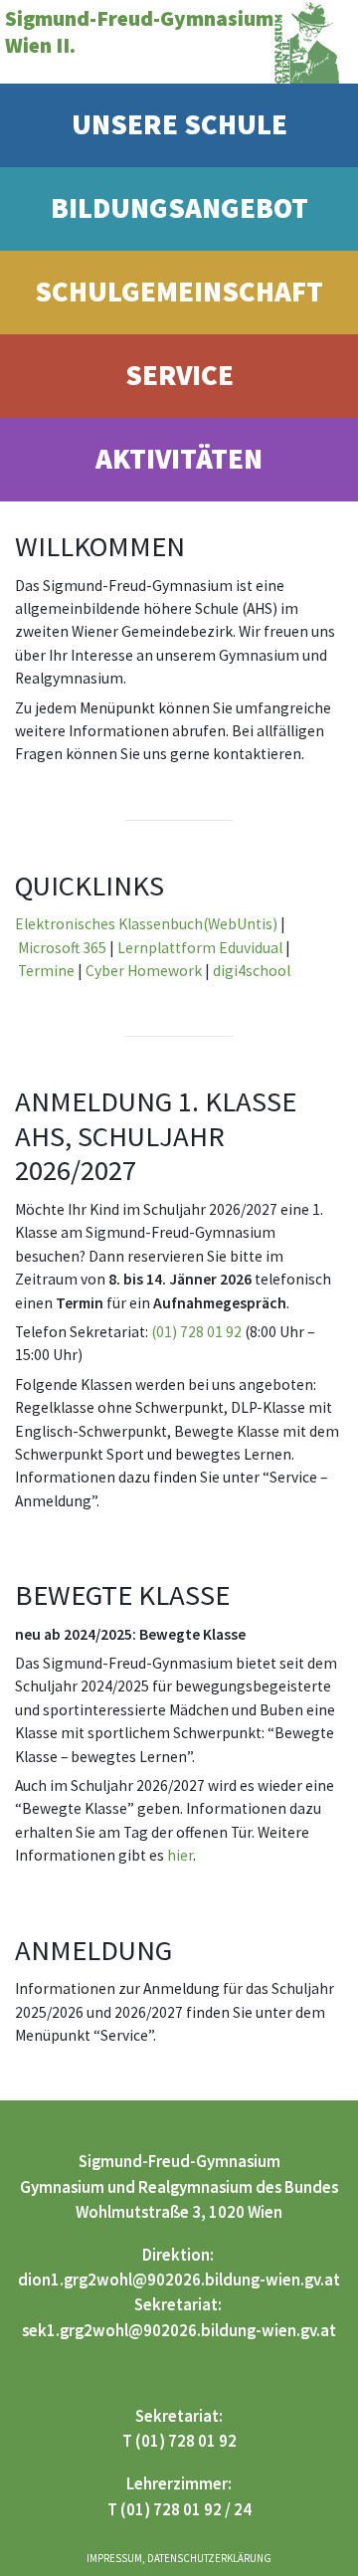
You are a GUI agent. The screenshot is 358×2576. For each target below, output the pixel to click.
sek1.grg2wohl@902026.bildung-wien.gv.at (179, 2330)
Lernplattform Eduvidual (200, 948)
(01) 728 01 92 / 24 (186, 2509)
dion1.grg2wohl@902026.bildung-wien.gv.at (179, 2279)
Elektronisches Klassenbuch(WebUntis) (146, 924)
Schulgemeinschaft (179, 292)
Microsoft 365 (62, 948)
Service (179, 375)
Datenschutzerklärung (209, 2558)
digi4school (252, 971)
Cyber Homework (144, 971)
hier (180, 1855)
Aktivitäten (179, 459)
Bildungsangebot (179, 208)
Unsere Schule (179, 124)
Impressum (114, 2558)
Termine (46, 971)
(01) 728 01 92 (196, 1332)
